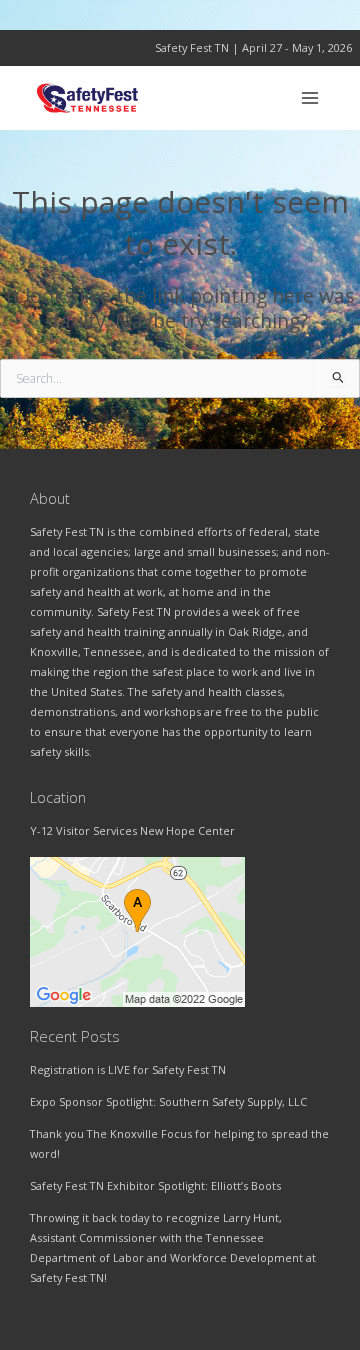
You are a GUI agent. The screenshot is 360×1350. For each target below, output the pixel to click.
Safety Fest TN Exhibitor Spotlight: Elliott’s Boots (155, 1185)
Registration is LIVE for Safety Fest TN (128, 1069)
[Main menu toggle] (310, 97)
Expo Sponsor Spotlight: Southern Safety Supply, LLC (168, 1101)
